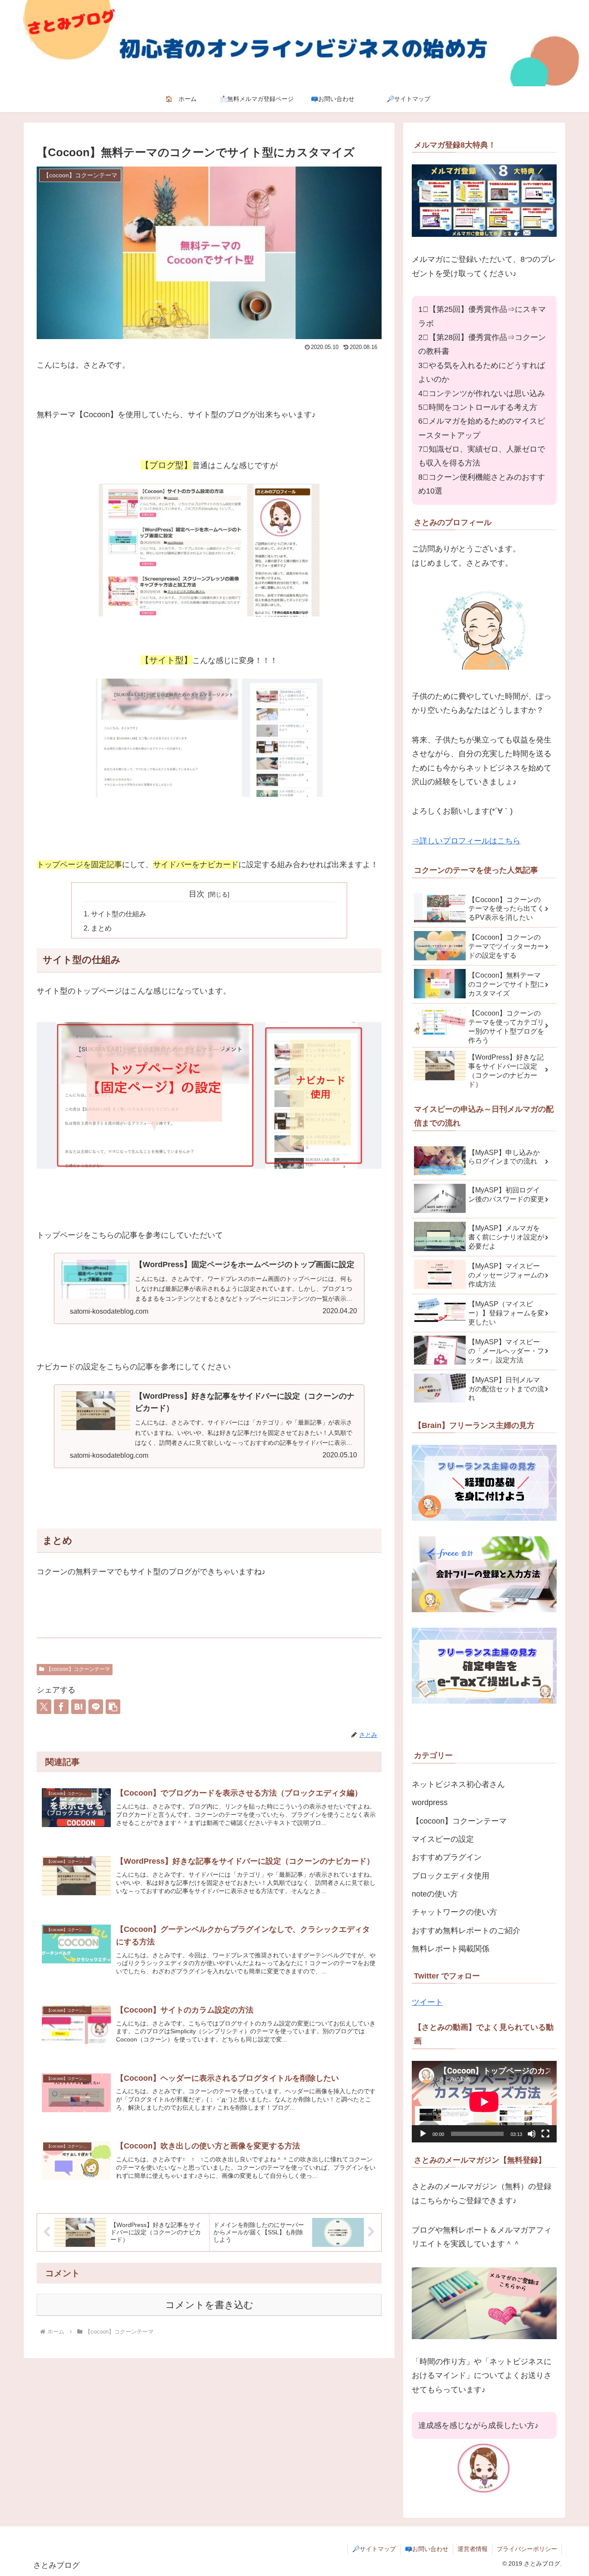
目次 (197, 894)
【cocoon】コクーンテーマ (78, 1669)
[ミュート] (532, 2134)
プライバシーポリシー (527, 2549)
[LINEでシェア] (96, 1707)
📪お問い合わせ (427, 2549)
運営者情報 (473, 2549)
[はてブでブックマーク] (78, 1707)
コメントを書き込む (209, 2305)
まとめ (101, 928)
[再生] (423, 2134)
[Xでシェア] (44, 1707)
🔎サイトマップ (374, 2549)
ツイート (427, 2002)
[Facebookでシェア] (61, 1707)
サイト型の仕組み (119, 914)
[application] (484, 2102)
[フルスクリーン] (545, 2134)
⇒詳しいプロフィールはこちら (466, 841)
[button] (113, 1707)
